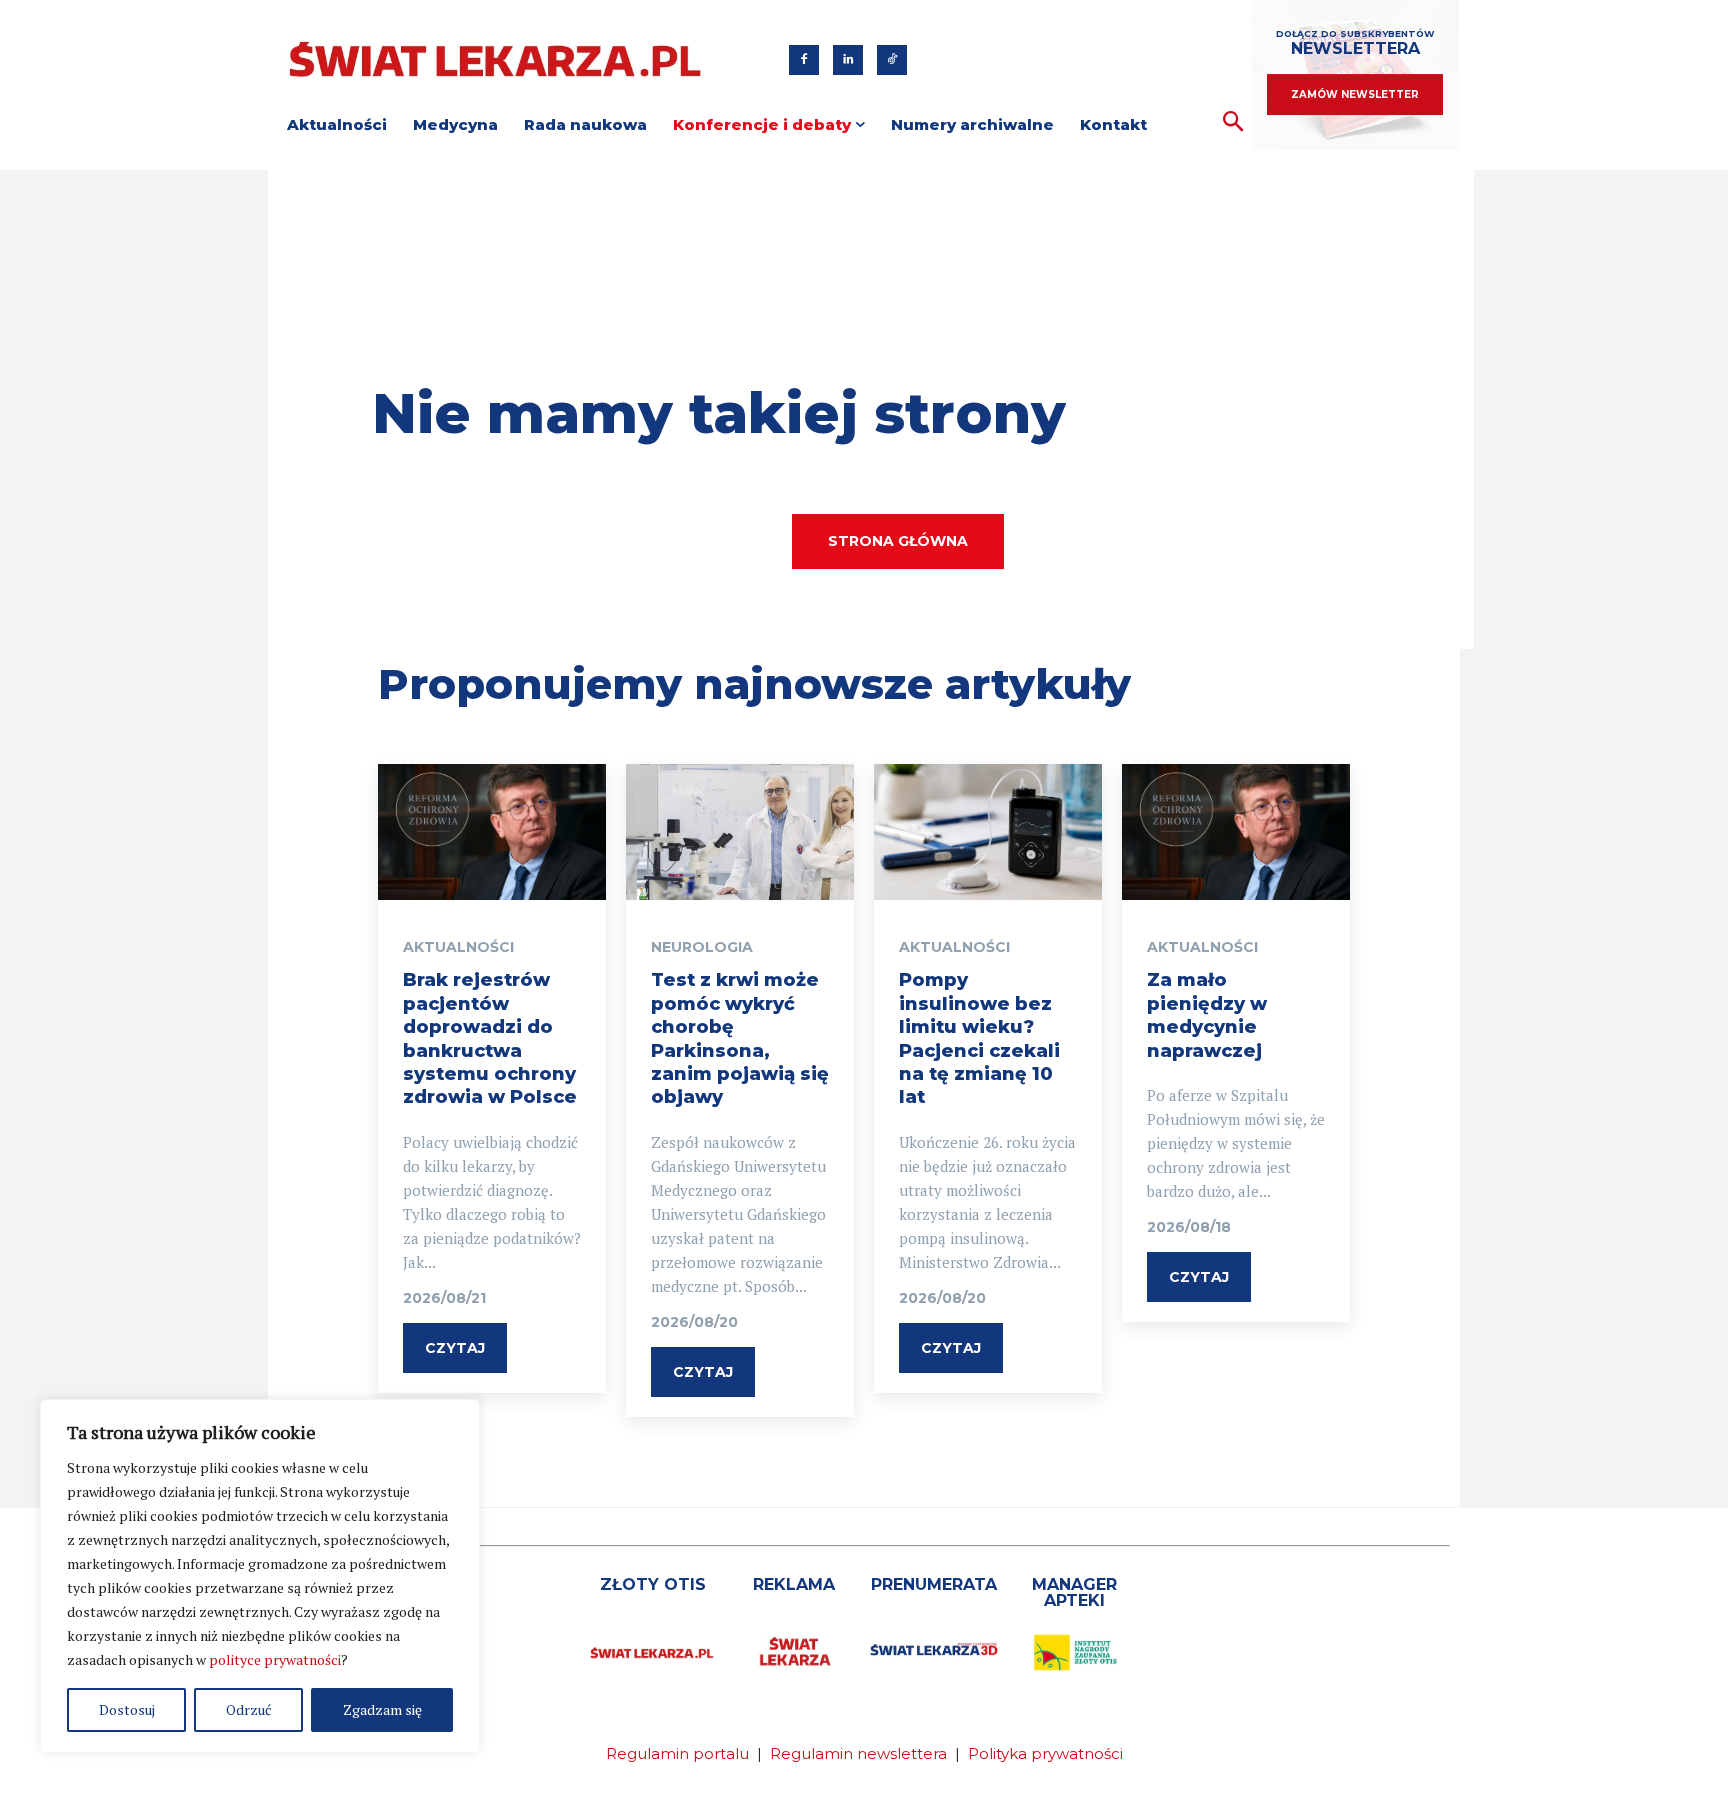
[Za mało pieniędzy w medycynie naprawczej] (1236, 832)
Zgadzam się (382, 1709)
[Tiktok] (892, 60)
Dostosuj (127, 1709)
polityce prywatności (275, 1659)
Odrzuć (249, 1709)
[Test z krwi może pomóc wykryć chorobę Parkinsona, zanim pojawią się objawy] (740, 832)
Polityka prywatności (1045, 1753)
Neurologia (702, 947)
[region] (260, 1576)
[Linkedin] (848, 60)
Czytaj (455, 1348)
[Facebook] (804, 60)
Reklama (794, 1584)
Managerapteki (1074, 1592)
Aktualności (458, 947)
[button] (1233, 122)
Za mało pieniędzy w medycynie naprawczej (1207, 1015)
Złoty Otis (653, 1584)
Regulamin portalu (677, 1753)
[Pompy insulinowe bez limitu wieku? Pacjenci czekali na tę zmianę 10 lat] (988, 832)
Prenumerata (934, 1584)
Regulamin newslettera (858, 1753)
